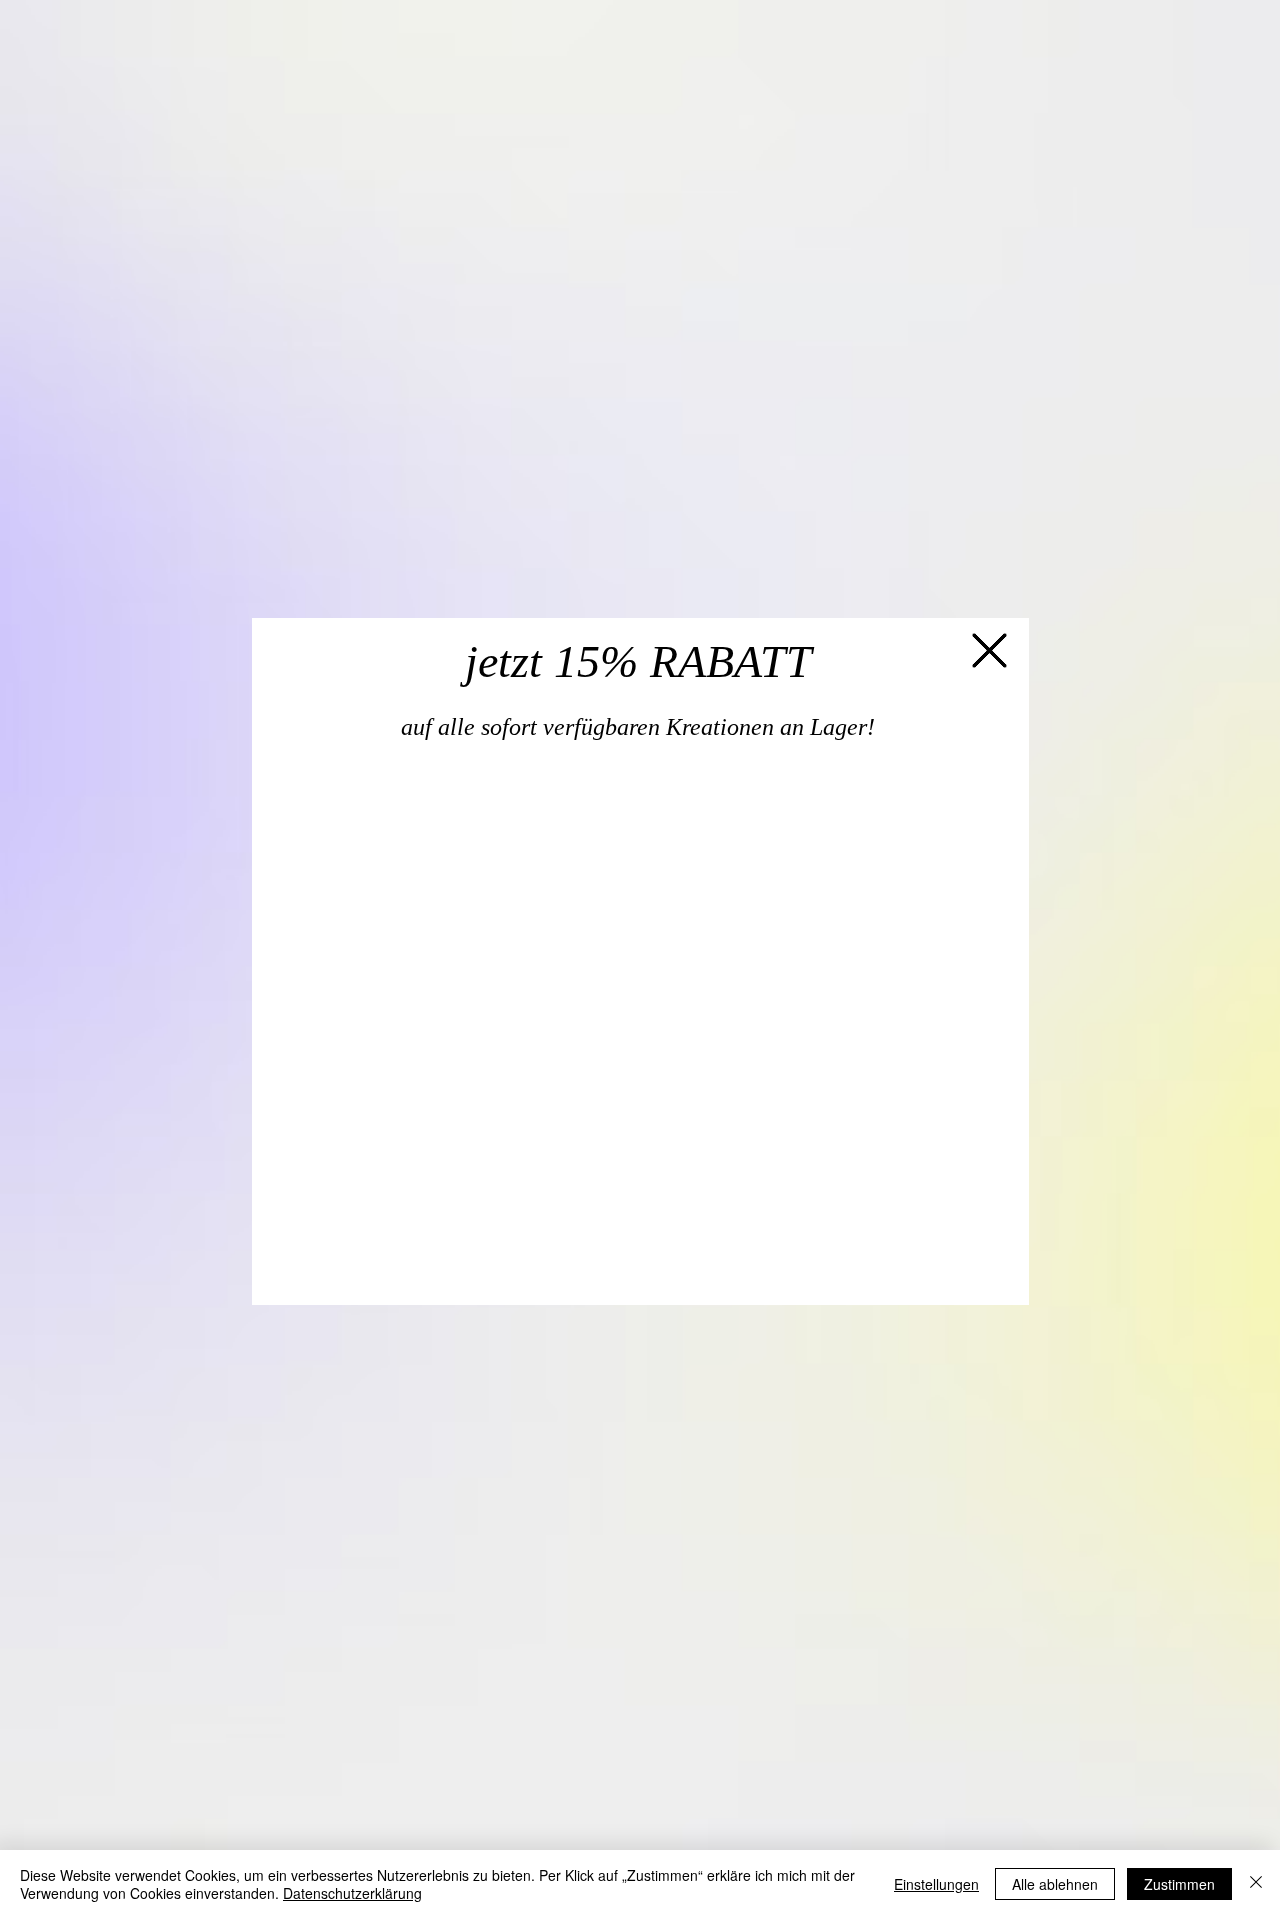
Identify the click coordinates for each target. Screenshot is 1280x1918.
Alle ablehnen (1055, 1884)
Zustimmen (1179, 1884)
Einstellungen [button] (936, 1884)
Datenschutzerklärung (352, 1893)
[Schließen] (1256, 1884)
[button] (989, 649)
